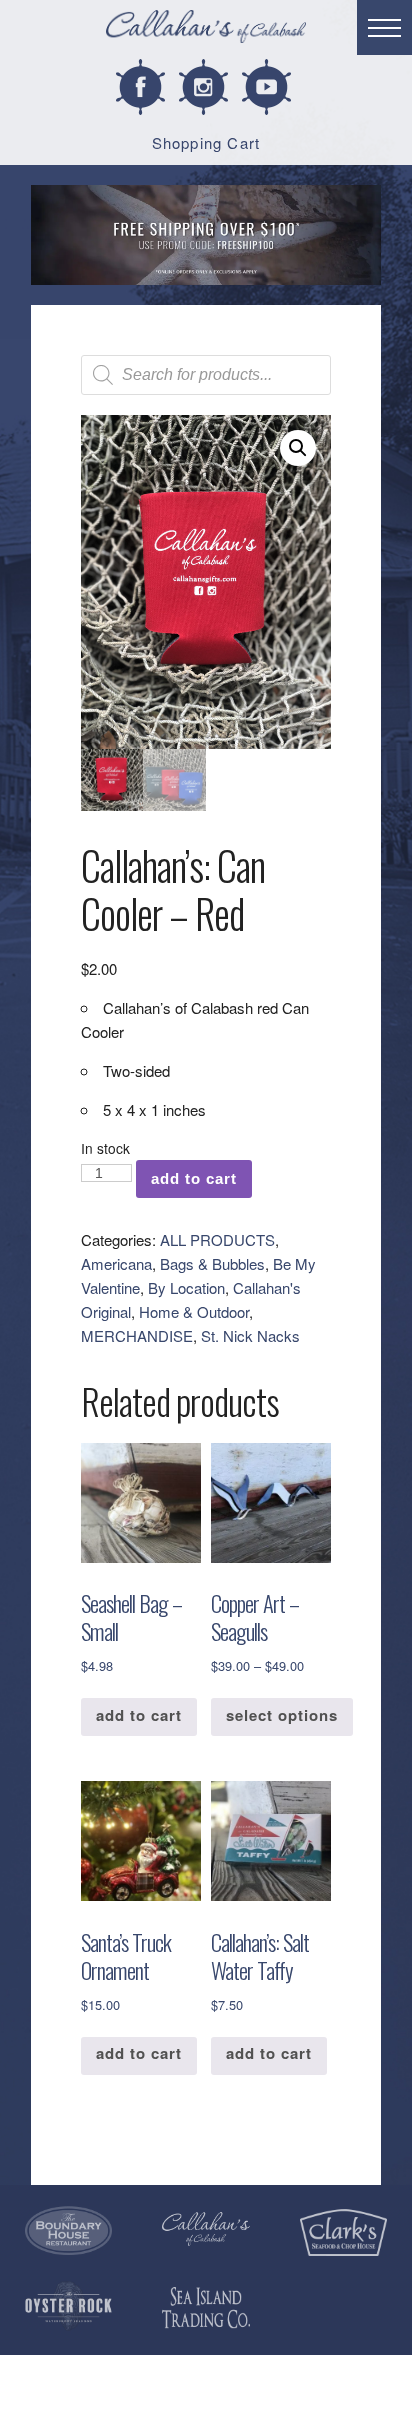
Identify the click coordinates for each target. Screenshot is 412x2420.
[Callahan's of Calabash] (205, 2229)
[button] (298, 448)
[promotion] (206, 235)
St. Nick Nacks (250, 1335)
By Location (186, 1287)
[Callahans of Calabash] (206, 29)
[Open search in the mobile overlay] (206, 375)
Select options (282, 1715)
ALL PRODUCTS (217, 1239)
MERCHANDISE (137, 1335)
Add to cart (194, 1178)
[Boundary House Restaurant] (68, 2231)
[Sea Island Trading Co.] (205, 2307)
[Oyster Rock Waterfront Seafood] (68, 2306)
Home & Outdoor (194, 1311)
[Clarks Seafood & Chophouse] (343, 2233)
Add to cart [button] (139, 1715)
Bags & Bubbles (212, 1263)
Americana (116, 1263)
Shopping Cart (206, 142)
